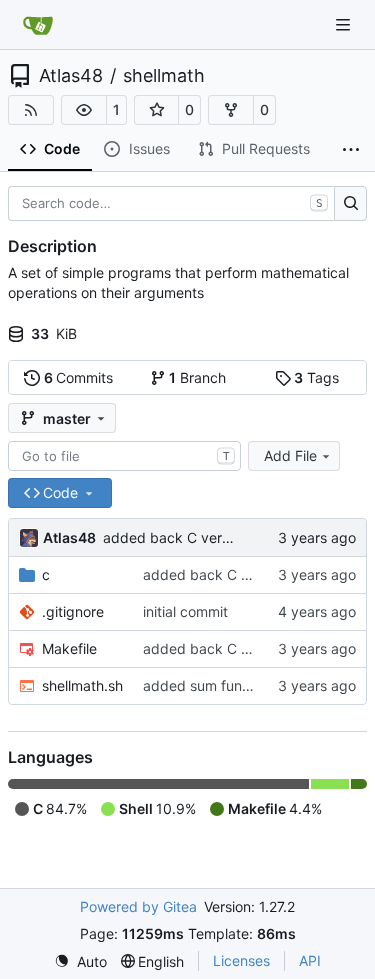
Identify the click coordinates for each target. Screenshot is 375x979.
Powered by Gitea (138, 906)
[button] (84, 110)
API (310, 960)
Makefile (69, 648)
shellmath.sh (82, 685)
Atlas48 (71, 76)
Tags (316, 377)
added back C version (175, 537)
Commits (79, 377)
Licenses (241, 960)
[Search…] (350, 204)
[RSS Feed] (31, 110)
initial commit (185, 611)
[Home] (38, 25)
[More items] (351, 150)
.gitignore (73, 611)
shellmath (164, 76)
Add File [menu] (290, 455)
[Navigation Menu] (345, 24)
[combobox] (124, 456)
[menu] (80, 961)
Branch (197, 377)
